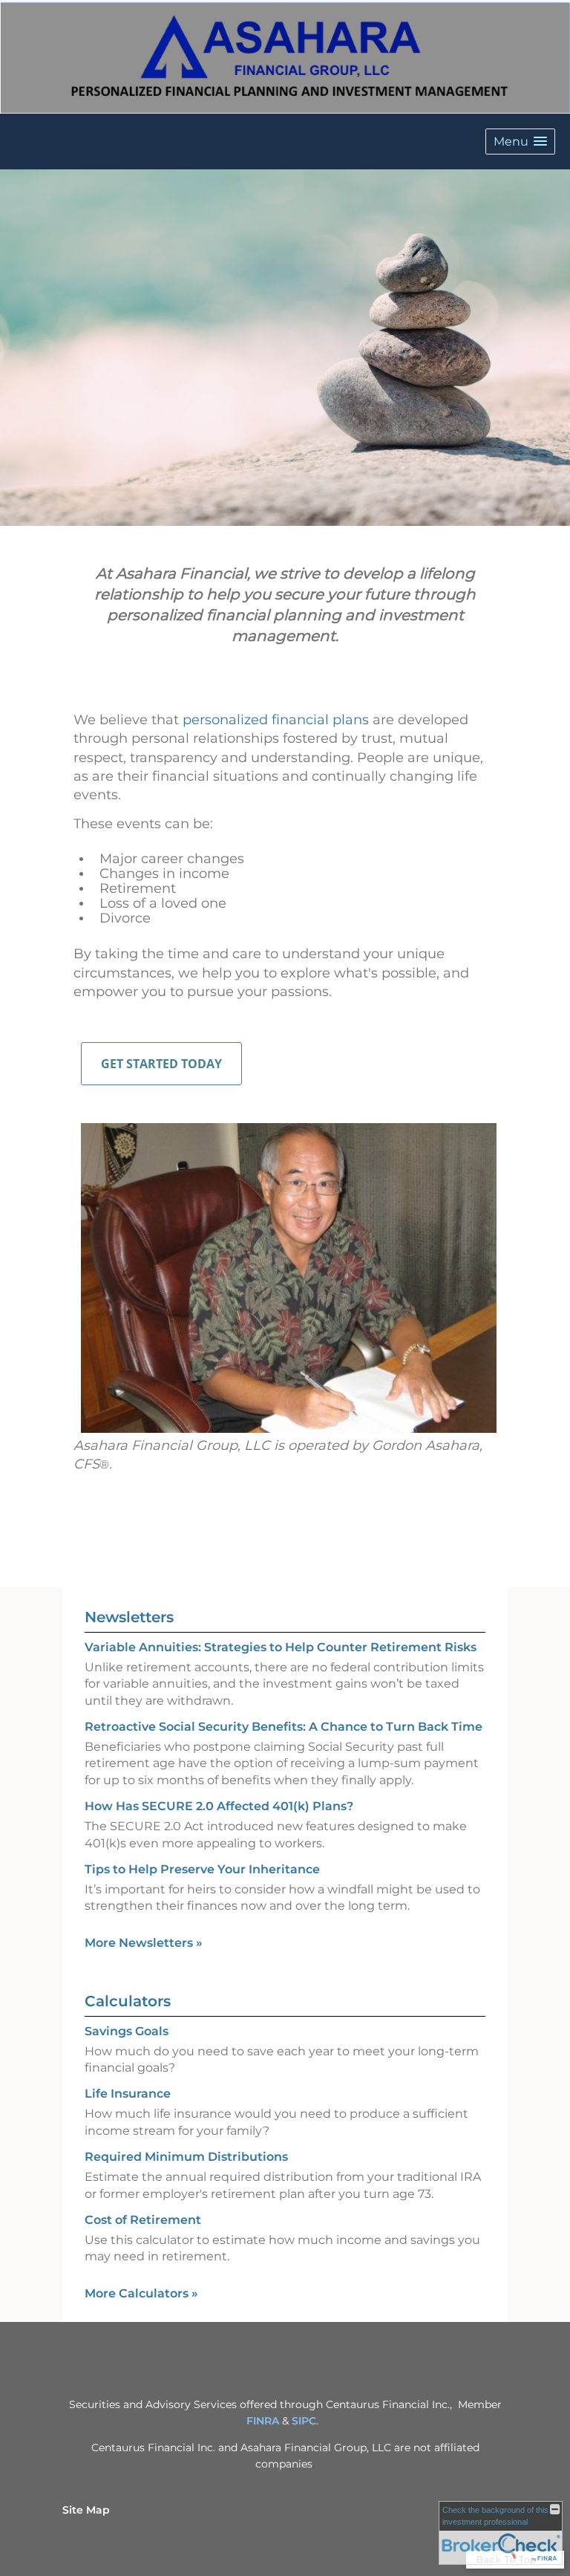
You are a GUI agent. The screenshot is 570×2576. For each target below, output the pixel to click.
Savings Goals (127, 2031)
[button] (520, 142)
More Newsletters (144, 1943)
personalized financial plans (276, 720)
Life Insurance (128, 2094)
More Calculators (141, 2293)
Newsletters (129, 1617)
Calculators (128, 2001)
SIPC (304, 2421)
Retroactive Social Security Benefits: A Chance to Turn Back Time (284, 1727)
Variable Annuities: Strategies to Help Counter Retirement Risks (281, 1647)
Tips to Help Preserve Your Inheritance (202, 1869)
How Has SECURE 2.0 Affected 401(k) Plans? (219, 1806)
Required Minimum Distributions (186, 2157)
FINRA (263, 2421)
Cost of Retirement (143, 2220)
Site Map (86, 2510)
